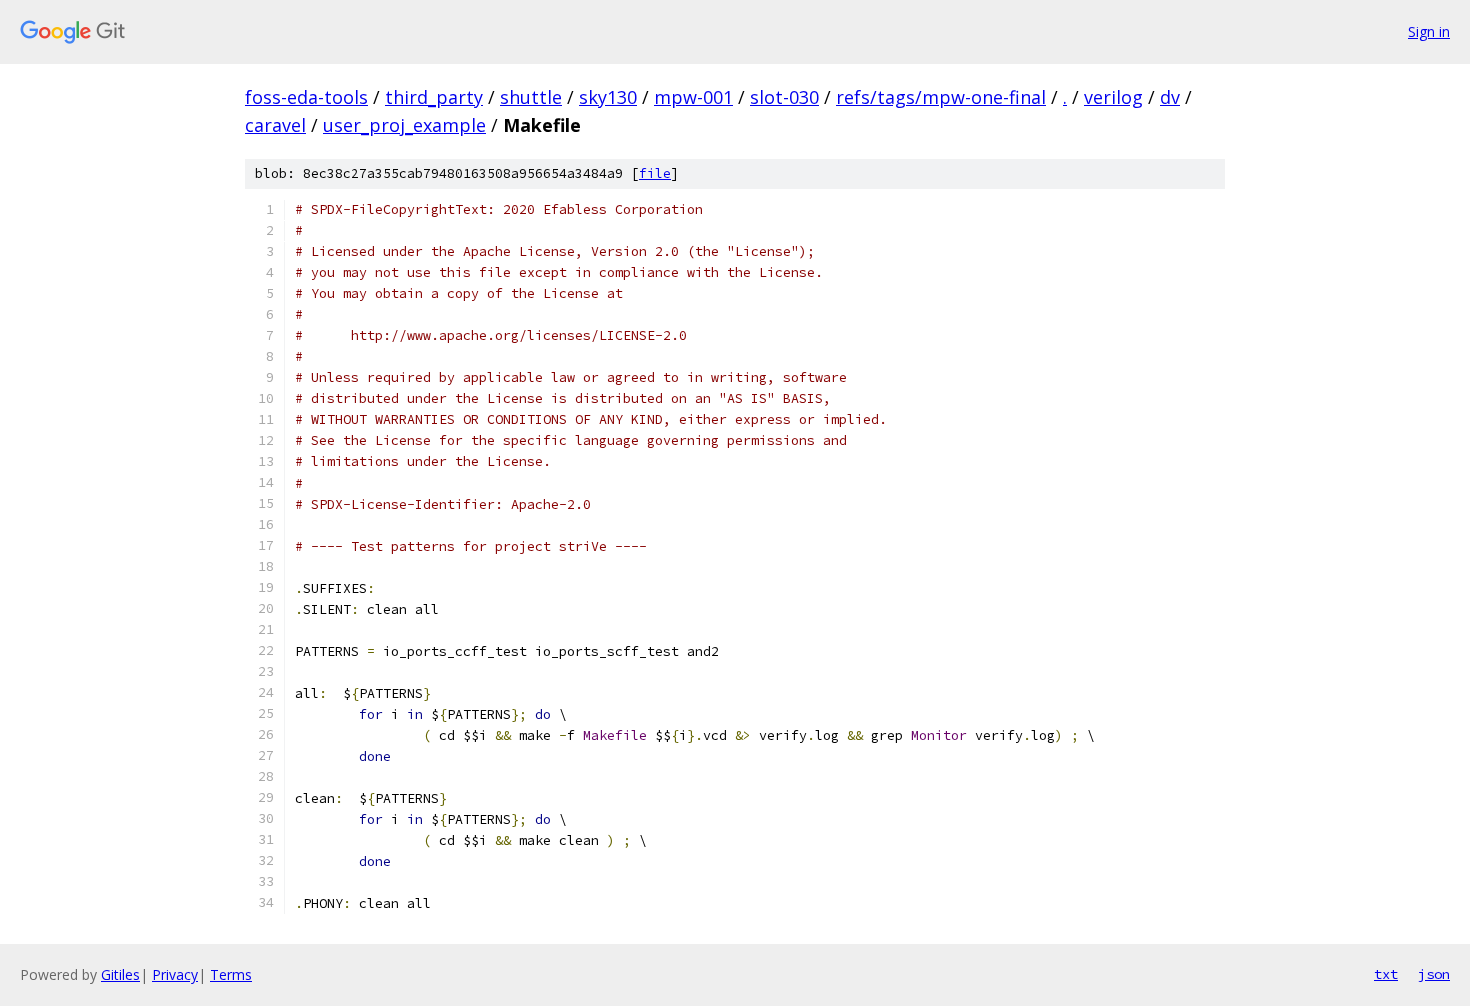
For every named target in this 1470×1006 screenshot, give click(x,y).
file (655, 173)
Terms (231, 974)
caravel (275, 125)
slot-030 (784, 97)
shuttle (531, 97)
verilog (1113, 97)
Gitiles (120, 974)
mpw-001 (693, 97)
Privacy (175, 974)
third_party (434, 97)
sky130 (608, 97)
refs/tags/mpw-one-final (941, 97)
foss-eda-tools (306, 97)
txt (1386, 974)
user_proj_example (404, 125)
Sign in (1429, 31)
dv (1170, 97)
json (1434, 974)
